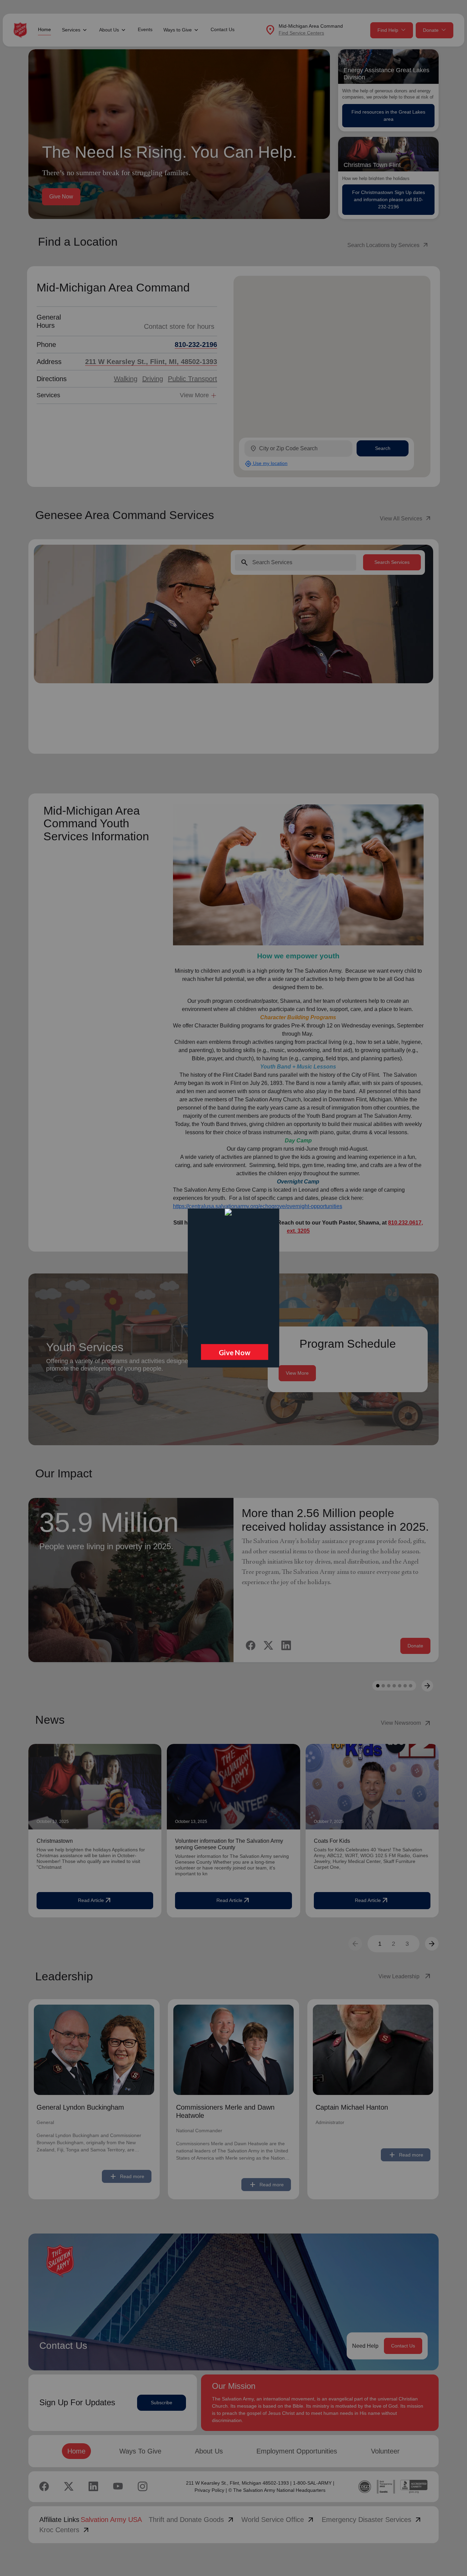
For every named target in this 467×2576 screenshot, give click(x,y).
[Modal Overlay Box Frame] (233, 1288)
